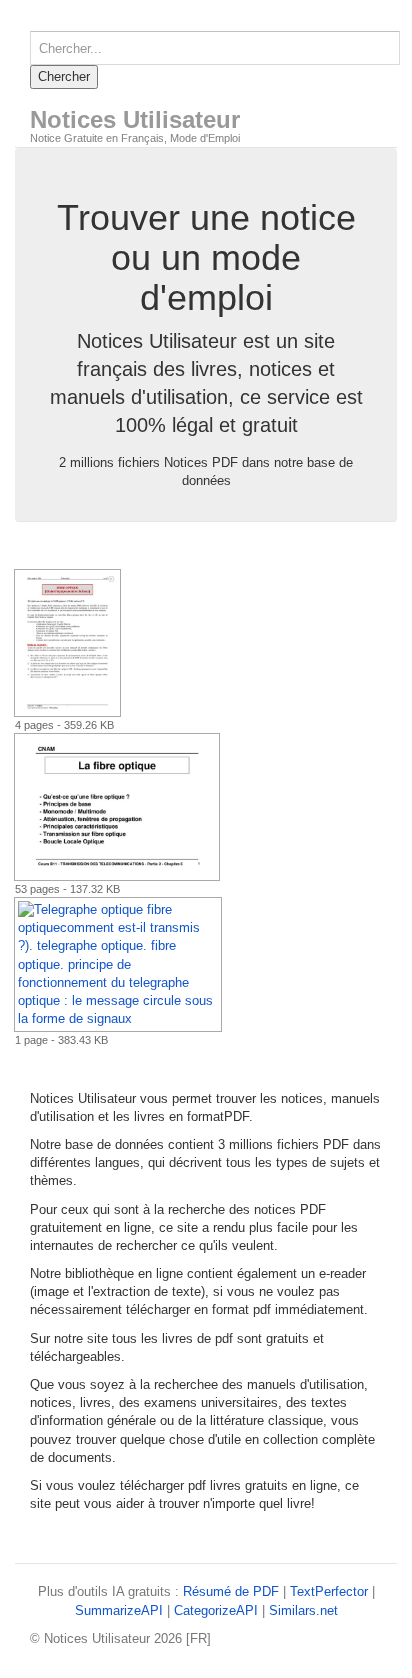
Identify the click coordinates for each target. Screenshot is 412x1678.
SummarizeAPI (119, 1610)
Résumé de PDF (231, 1591)
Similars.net (303, 1610)
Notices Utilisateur (135, 119)
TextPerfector (329, 1591)
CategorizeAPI (216, 1610)
